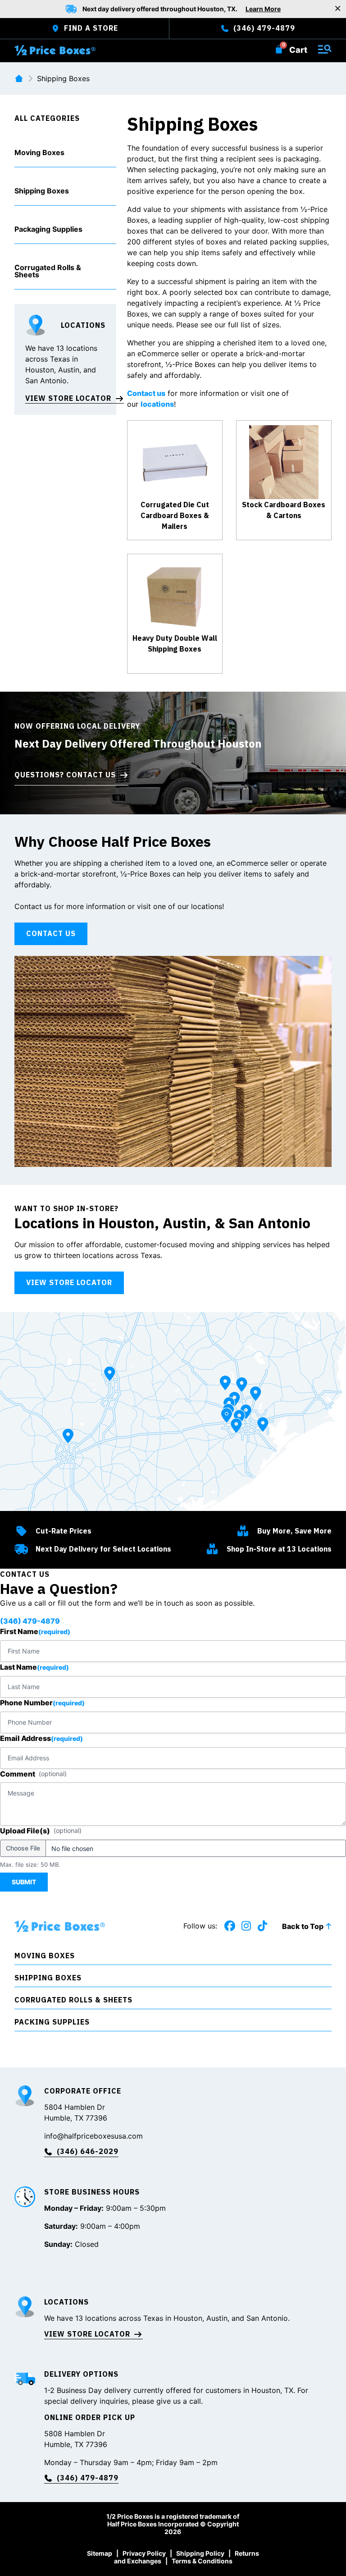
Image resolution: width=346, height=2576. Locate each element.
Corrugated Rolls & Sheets (48, 271)
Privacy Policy (144, 2553)
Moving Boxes (39, 152)
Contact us (146, 393)
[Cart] (279, 49)
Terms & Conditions (202, 2561)
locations (157, 404)
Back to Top (303, 1926)
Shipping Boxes (42, 191)
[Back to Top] (328, 1926)
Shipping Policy (200, 2553)
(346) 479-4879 (30, 1621)
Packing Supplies (52, 2022)
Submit (24, 1882)
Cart (298, 50)
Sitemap (100, 2553)
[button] (65, 153)
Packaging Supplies (48, 229)
